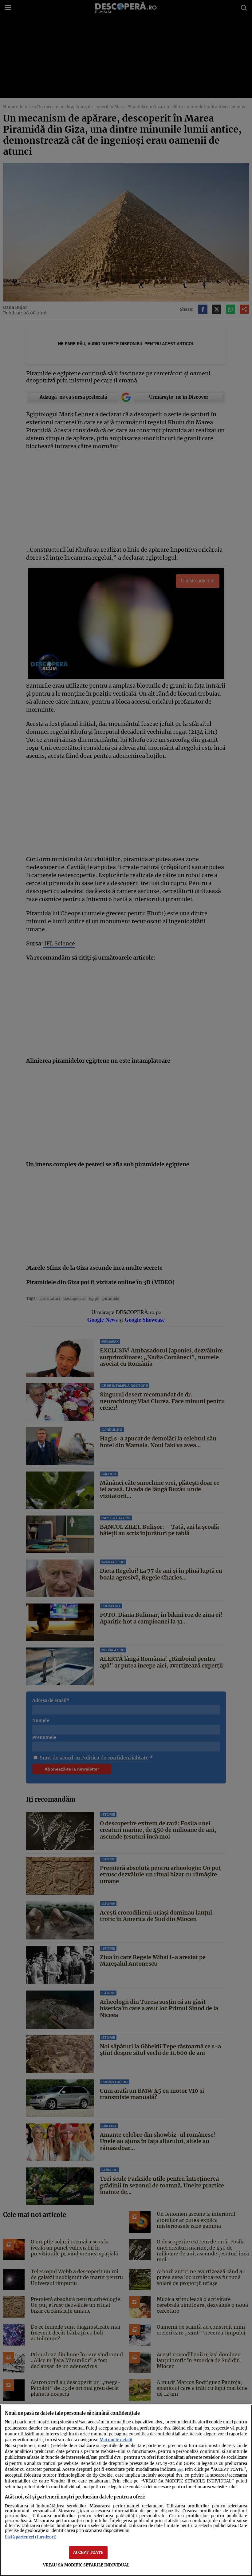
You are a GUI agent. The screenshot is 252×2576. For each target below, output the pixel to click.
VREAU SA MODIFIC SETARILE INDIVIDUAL (86, 2565)
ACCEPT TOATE (88, 2552)
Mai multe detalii (116, 2440)
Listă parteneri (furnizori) (31, 2537)
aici (180, 2470)
